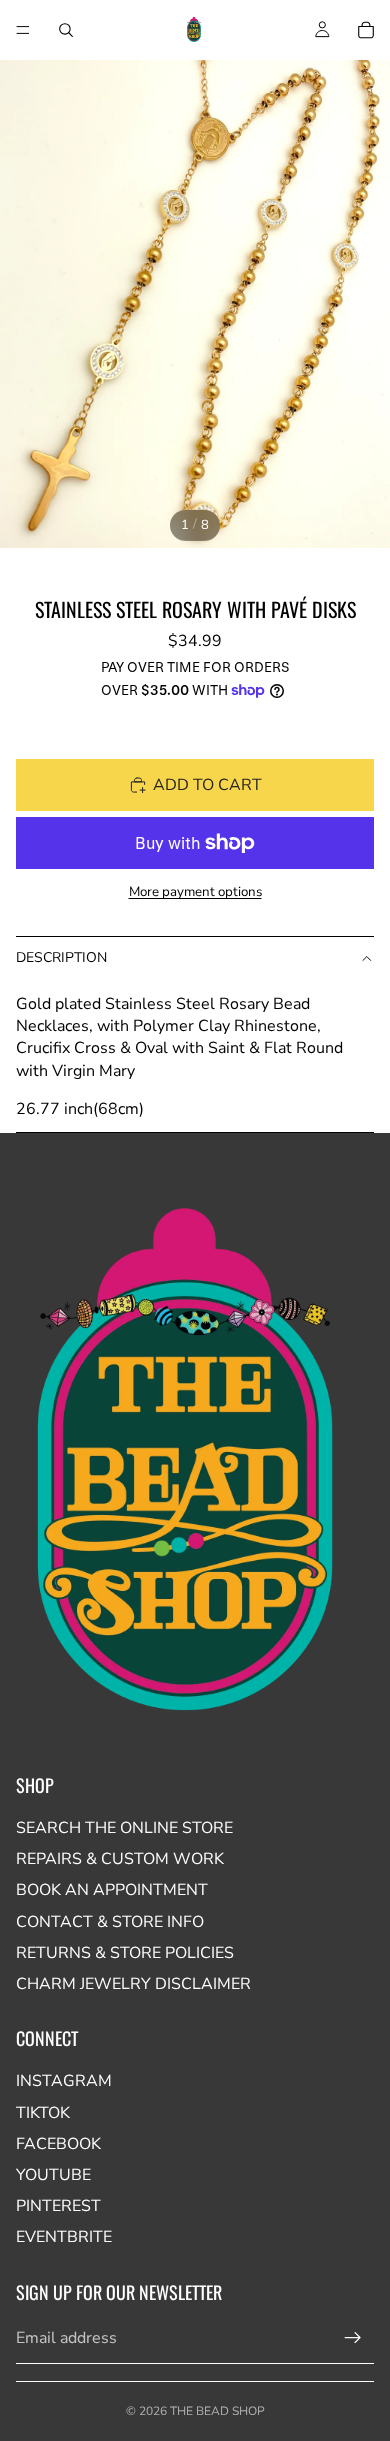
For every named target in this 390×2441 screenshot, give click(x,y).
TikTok (43, 2113)
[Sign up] (353, 2338)
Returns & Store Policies (125, 1953)
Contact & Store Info (110, 1922)
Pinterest (58, 2206)
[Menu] (23, 30)
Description (61, 957)
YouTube (53, 2175)
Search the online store (124, 1828)
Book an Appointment (112, 1890)
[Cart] (366, 30)
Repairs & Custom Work (120, 1859)
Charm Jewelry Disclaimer (133, 1984)
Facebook (58, 2144)
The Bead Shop (217, 2411)
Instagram (64, 2081)
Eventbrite (64, 2237)
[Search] (66, 30)
